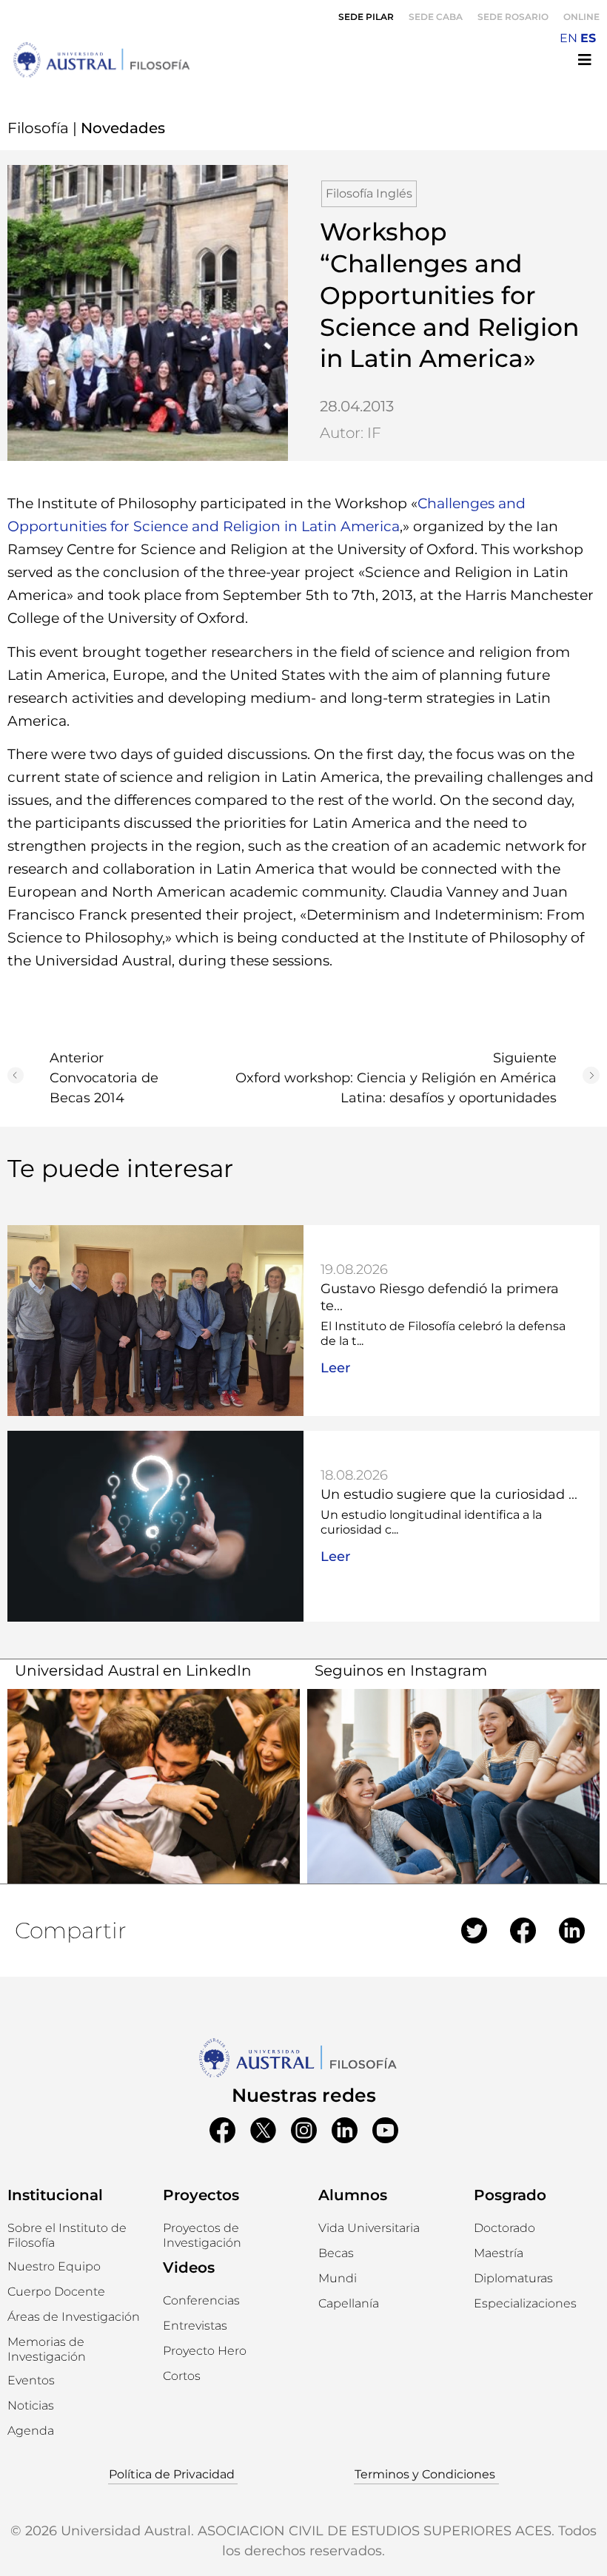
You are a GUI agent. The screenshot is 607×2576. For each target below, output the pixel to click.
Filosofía (38, 128)
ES (588, 38)
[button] (54, 2267)
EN (569, 38)
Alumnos (353, 2195)
